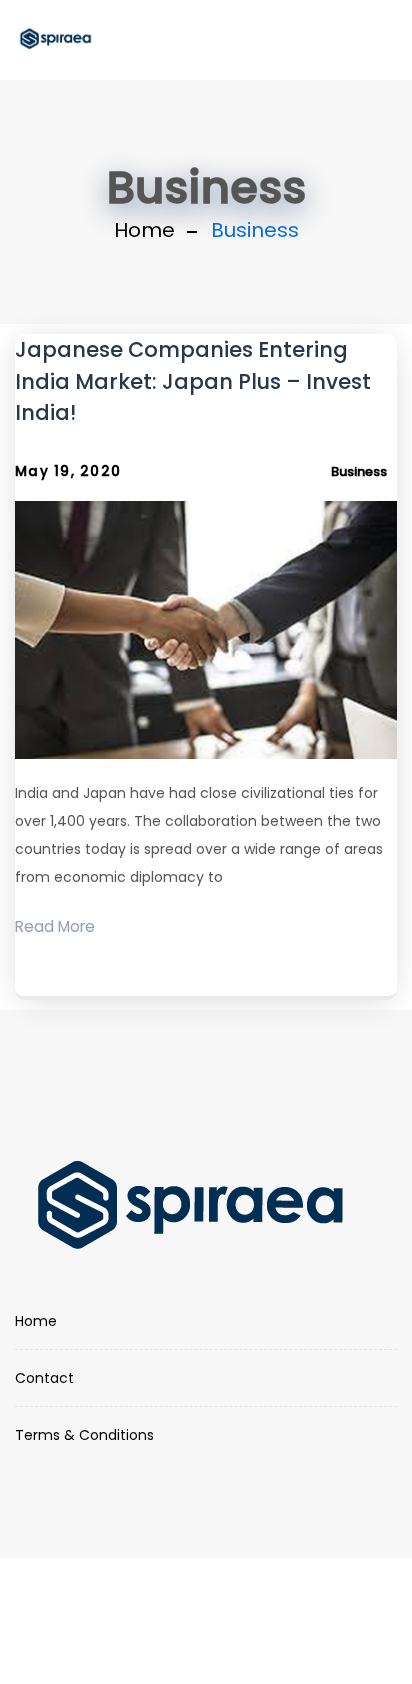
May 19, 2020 (68, 471)
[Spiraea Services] (55, 40)
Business (359, 471)
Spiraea (225, 1607)
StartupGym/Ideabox (206, 1635)
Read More (55, 926)
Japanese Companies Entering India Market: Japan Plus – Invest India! (193, 381)
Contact (44, 1378)
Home (144, 230)
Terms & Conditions (84, 1435)
